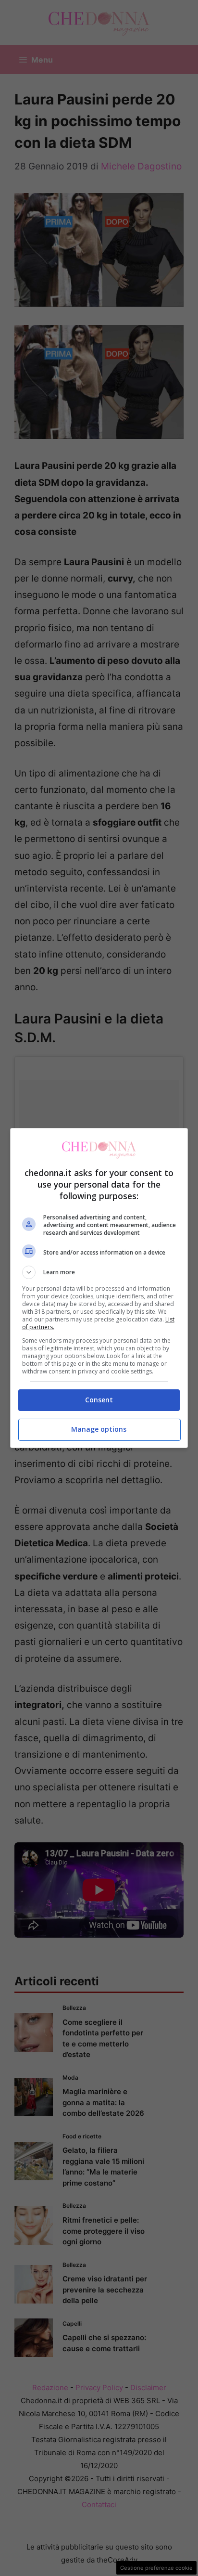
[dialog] (99, 1288)
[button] (99, 1272)
